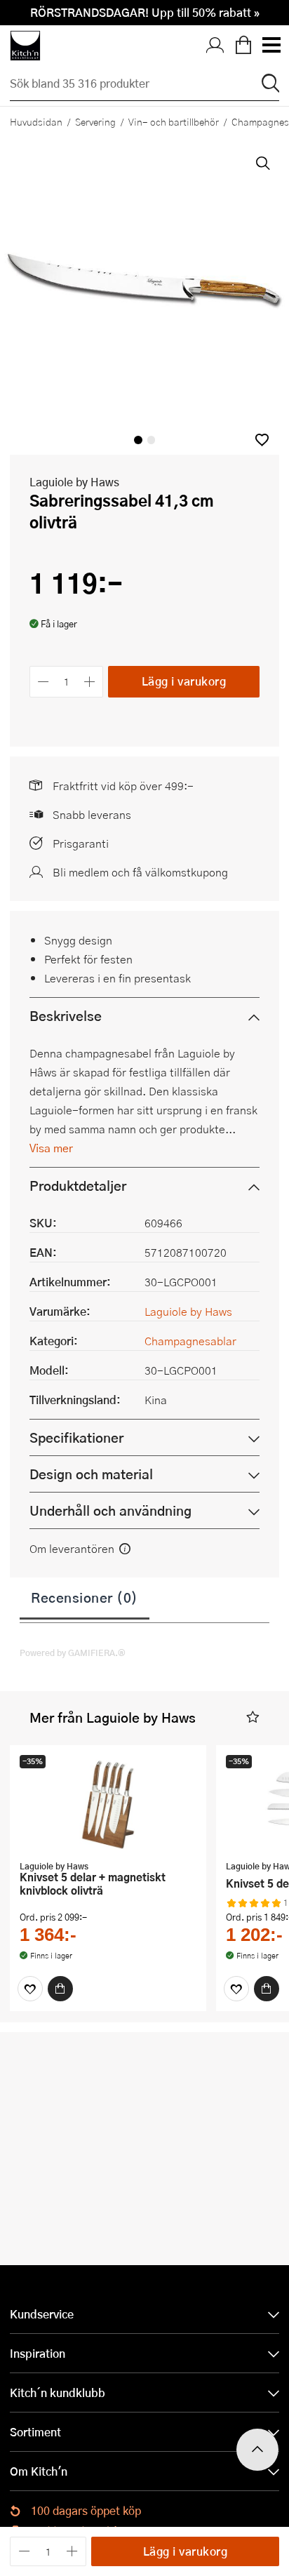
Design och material (91, 1474)
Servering (95, 121)
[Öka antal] (90, 682)
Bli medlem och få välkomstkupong (140, 872)
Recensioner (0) (85, 1597)
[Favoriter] (30, 1989)
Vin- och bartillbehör (174, 121)
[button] (262, 440)
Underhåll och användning (110, 1510)
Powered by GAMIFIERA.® (73, 1653)
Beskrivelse (66, 1016)
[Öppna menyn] (271, 46)
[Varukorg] (243, 46)
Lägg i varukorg (184, 681)
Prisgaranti (81, 843)
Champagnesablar (190, 1341)
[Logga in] (215, 46)
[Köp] (60, 1989)
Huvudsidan (36, 121)
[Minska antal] (43, 682)
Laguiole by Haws (74, 482)
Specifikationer (76, 1437)
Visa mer (51, 1148)
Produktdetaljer (78, 1186)
